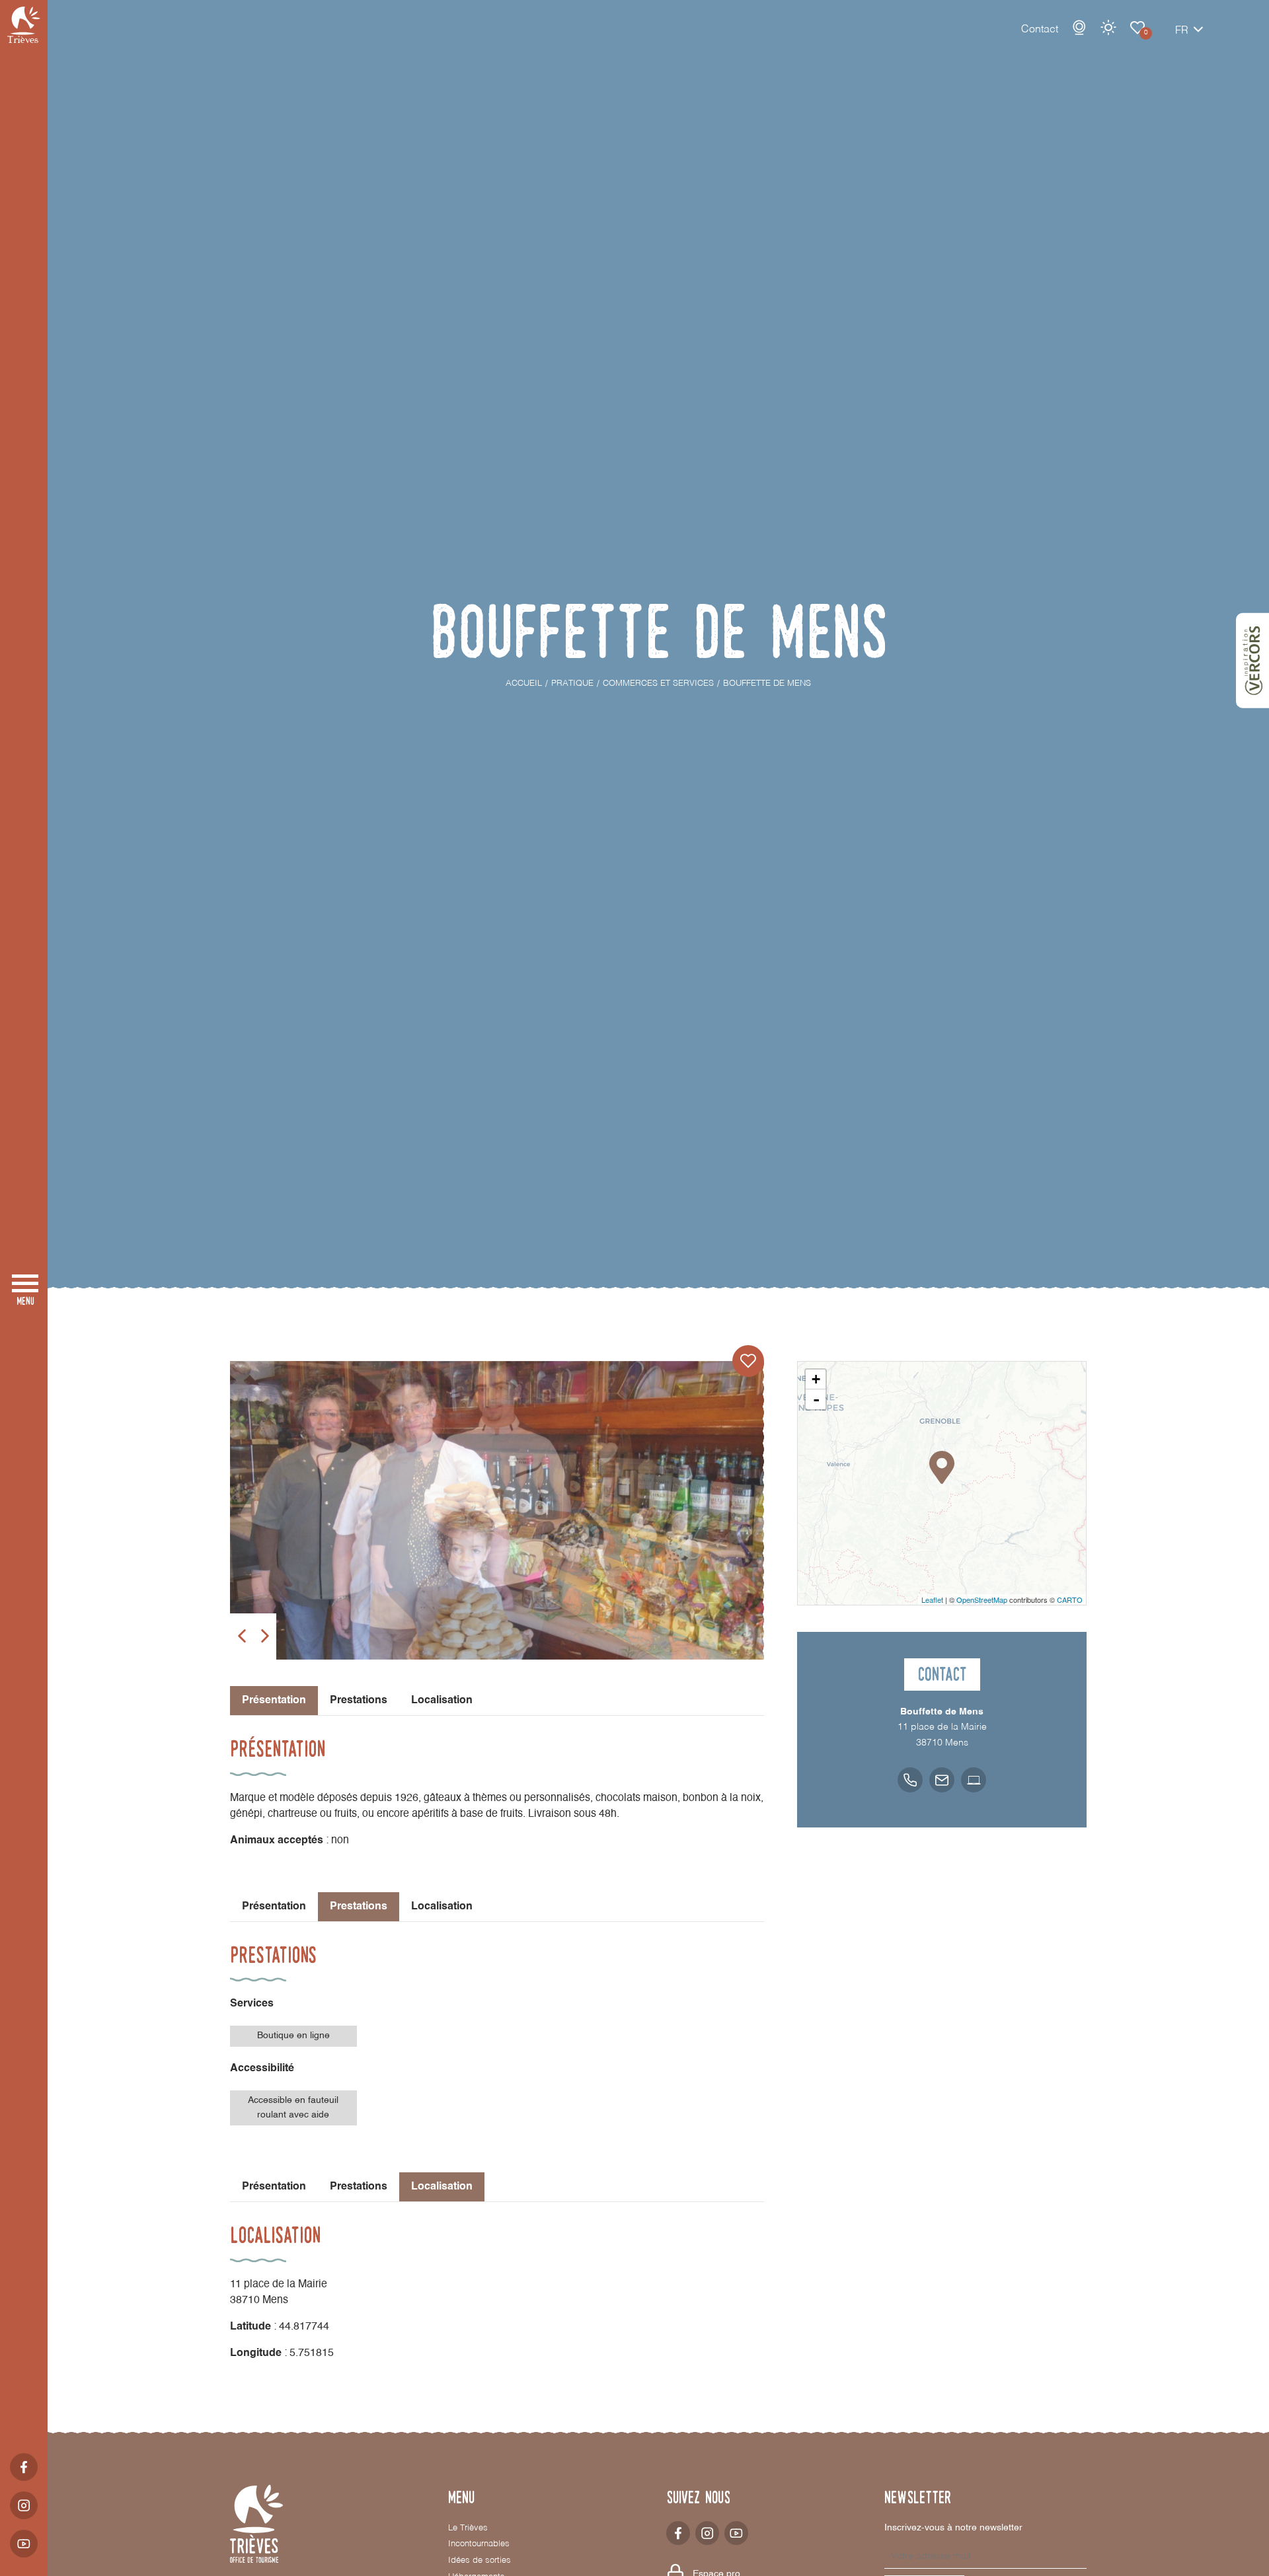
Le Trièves (468, 2528)
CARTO (1070, 1600)
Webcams (1079, 28)
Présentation (274, 1907)
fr (1182, 31)
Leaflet (932, 1600)
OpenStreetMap (982, 1600)
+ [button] (816, 1379)
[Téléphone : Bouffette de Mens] (910, 1780)
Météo (1108, 28)
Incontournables (479, 2544)
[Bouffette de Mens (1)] (497, 1510)
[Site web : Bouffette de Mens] (974, 1780)
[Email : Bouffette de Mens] (942, 1780)
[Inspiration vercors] (1252, 661)
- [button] (816, 1399)
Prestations (359, 1701)
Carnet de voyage (1137, 28)
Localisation (442, 1701)
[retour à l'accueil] (24, 25)
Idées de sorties (480, 2560)
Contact (1040, 30)
